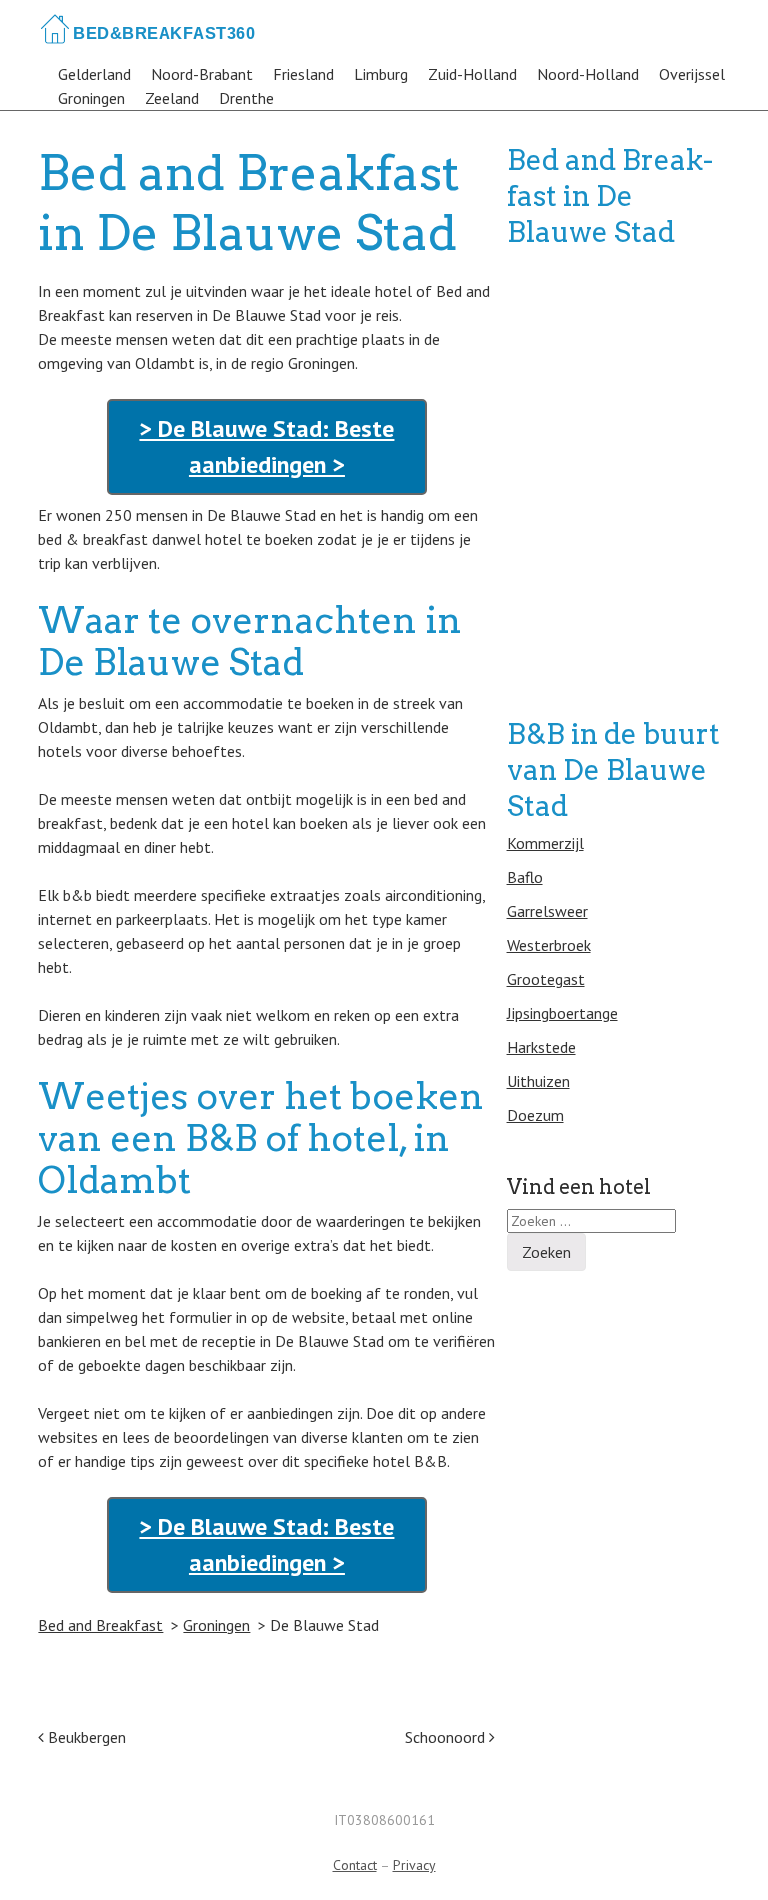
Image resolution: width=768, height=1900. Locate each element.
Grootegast (546, 979)
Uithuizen (538, 1081)
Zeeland (172, 98)
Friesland (303, 74)
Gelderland (94, 74)
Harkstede (541, 1047)
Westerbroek (549, 945)
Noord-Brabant (202, 74)
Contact (355, 1865)
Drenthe (246, 98)
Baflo (525, 877)
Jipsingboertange (562, 1013)
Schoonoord (447, 1737)
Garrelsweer (547, 911)
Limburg (381, 74)
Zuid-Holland (472, 74)
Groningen (91, 98)
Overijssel (692, 74)
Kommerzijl (545, 843)
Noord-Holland (588, 74)
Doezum (535, 1115)
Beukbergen (85, 1737)
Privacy (414, 1865)
